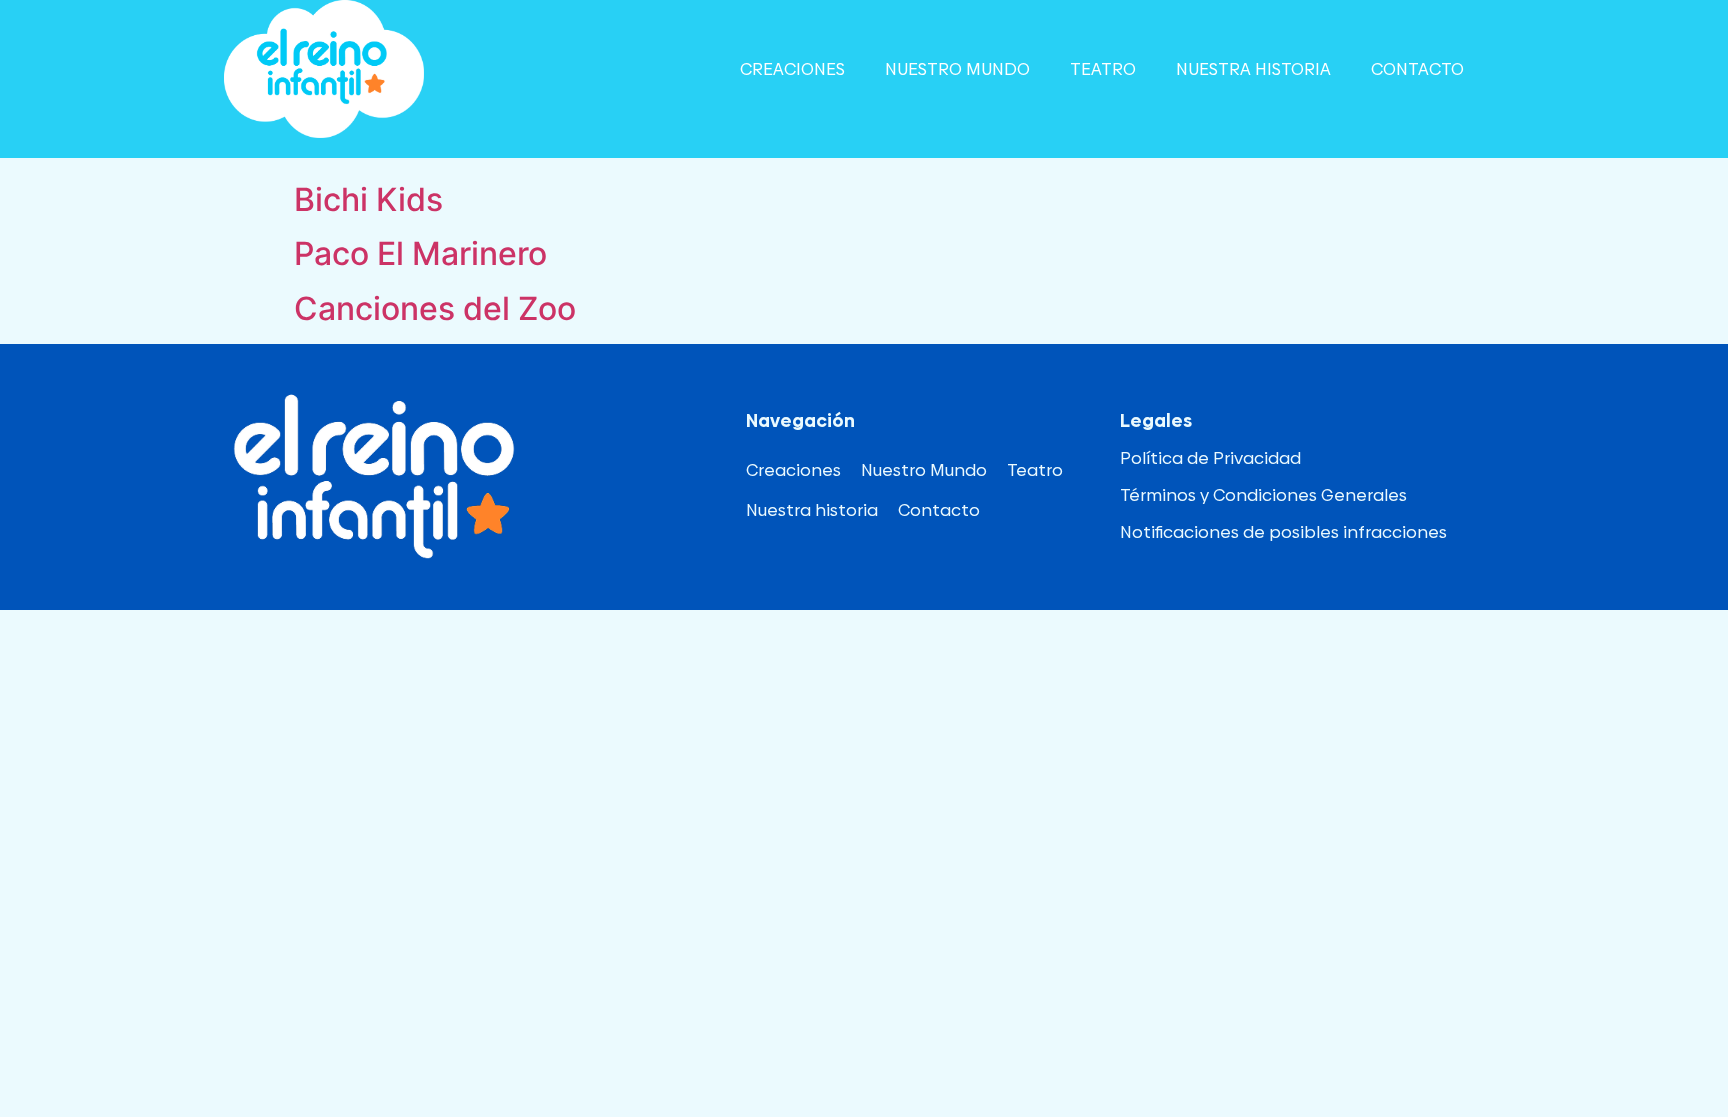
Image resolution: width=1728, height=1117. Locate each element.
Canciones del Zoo (435, 308)
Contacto (1417, 69)
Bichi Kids (368, 199)
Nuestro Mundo (957, 69)
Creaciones (792, 69)
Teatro (1103, 69)
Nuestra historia (1253, 69)
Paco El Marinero (420, 253)
